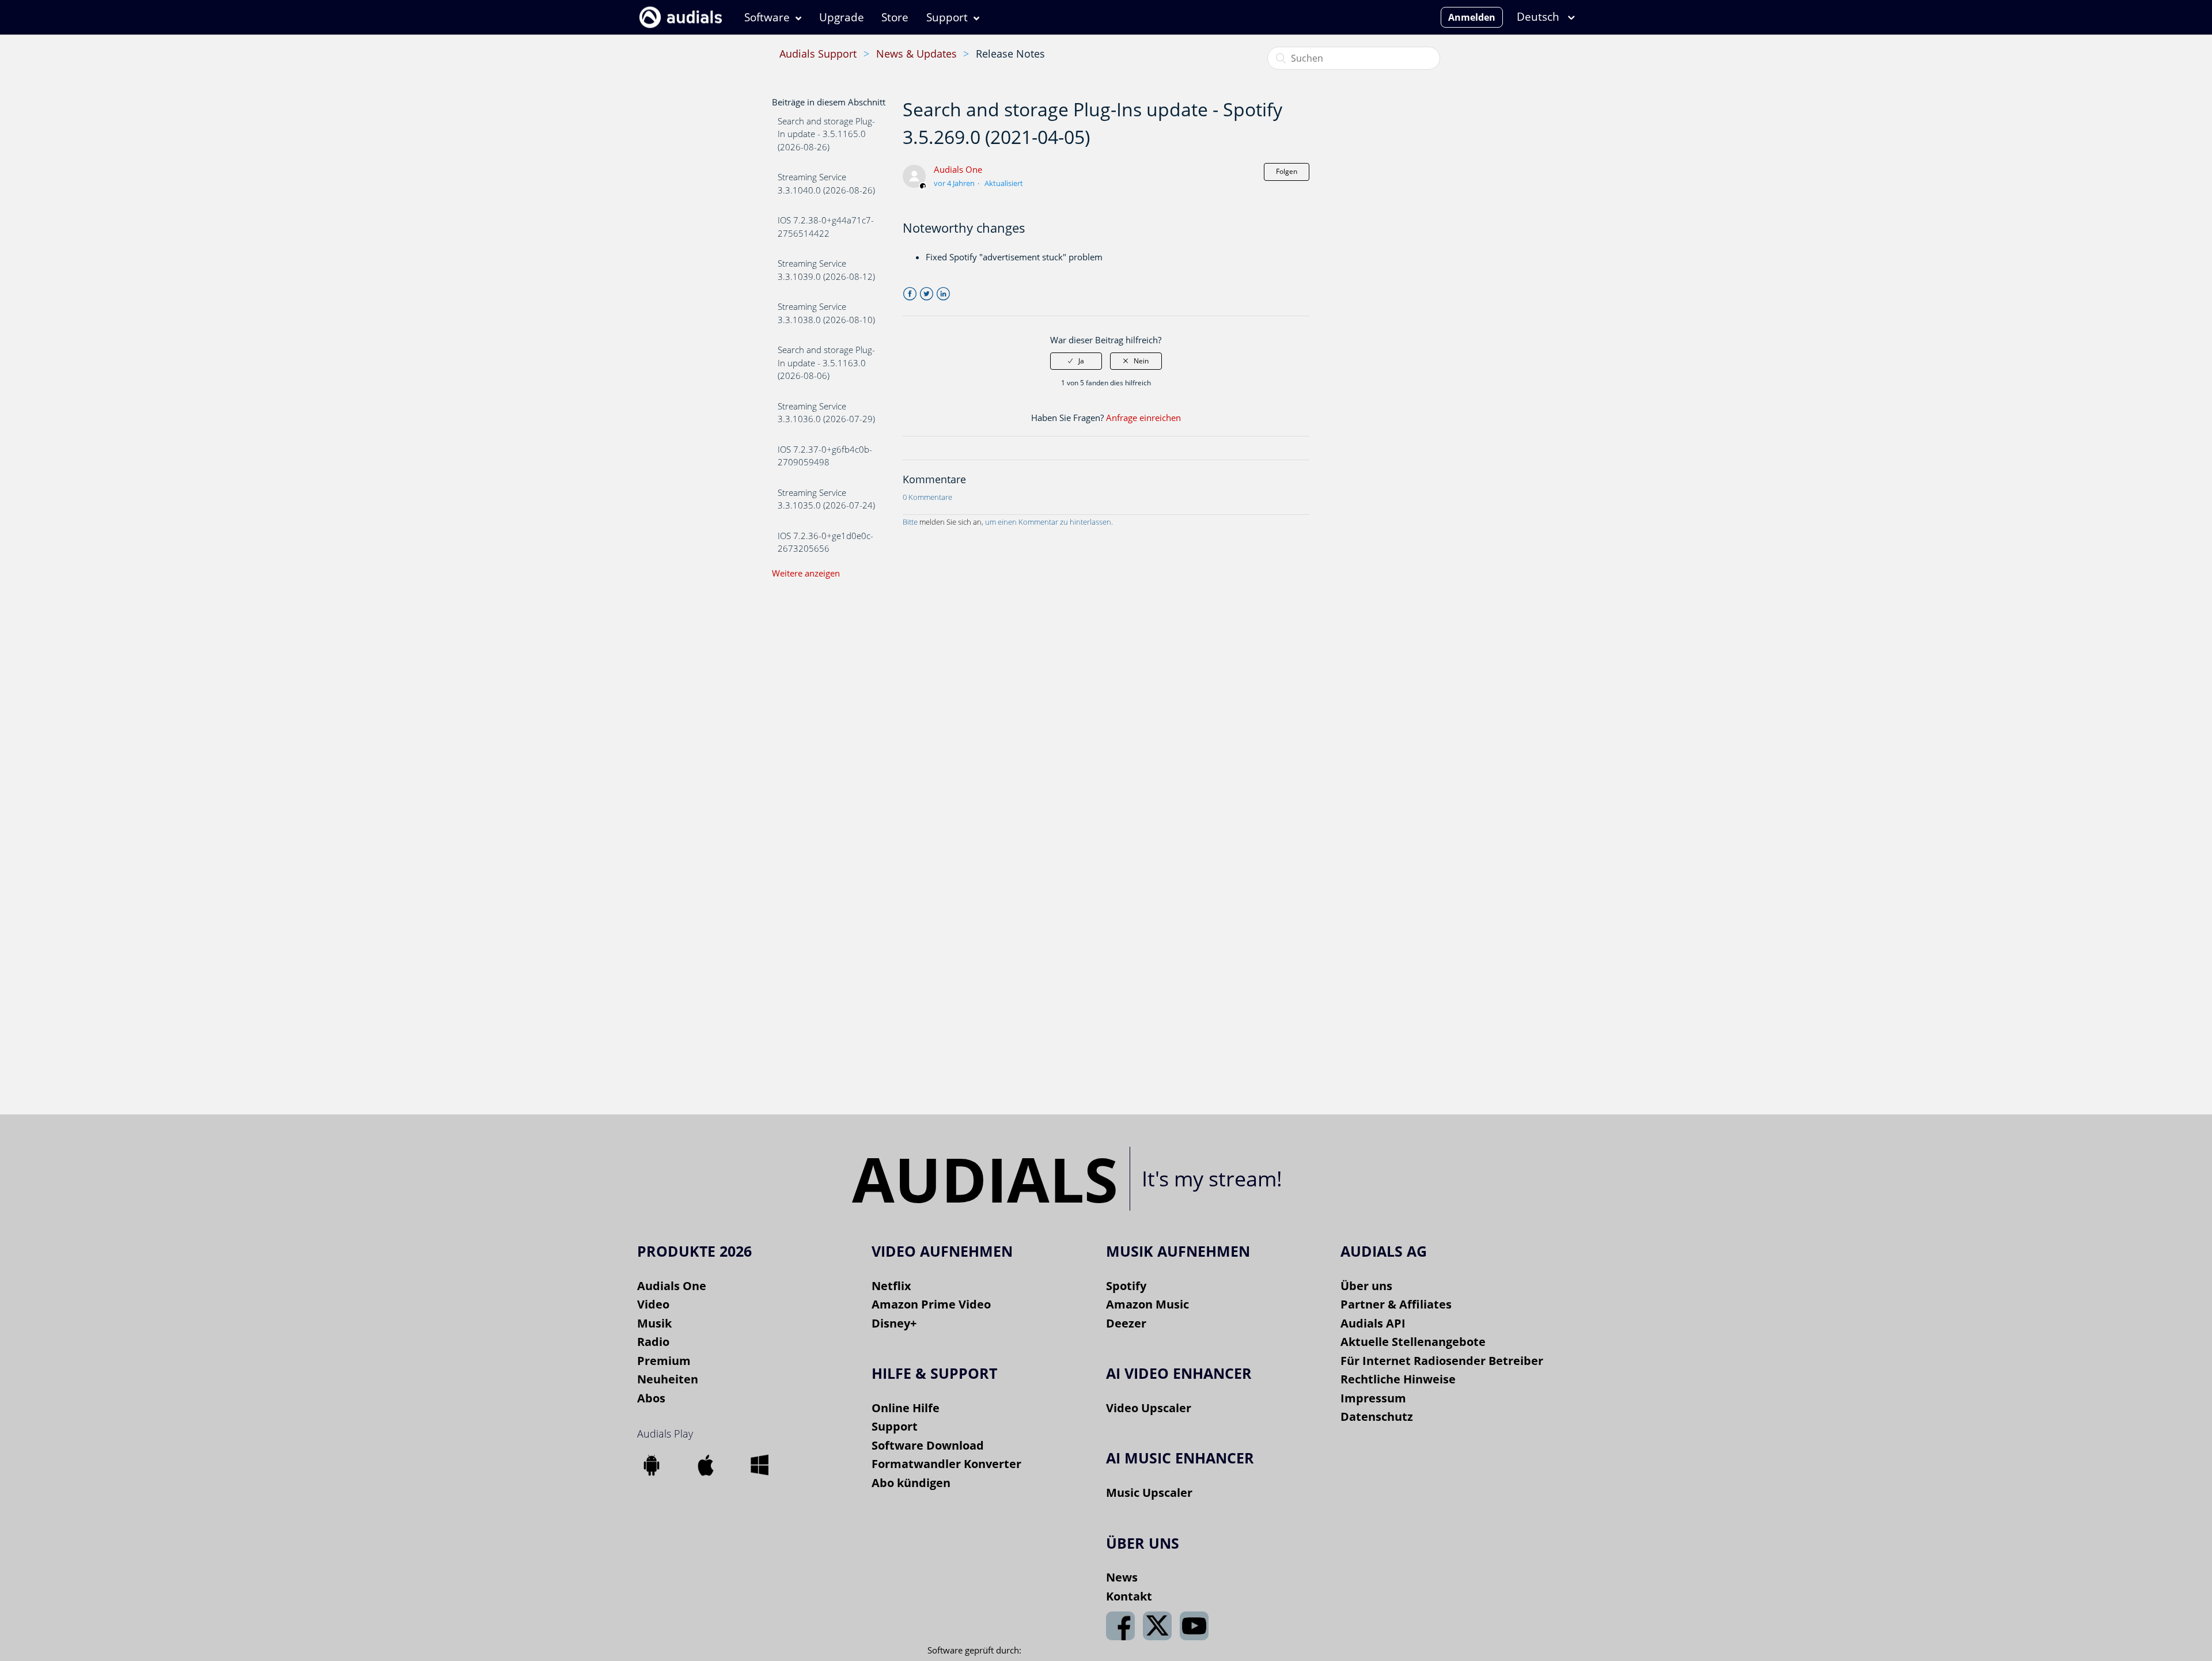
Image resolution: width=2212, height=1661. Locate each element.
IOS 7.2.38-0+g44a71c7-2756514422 (826, 227)
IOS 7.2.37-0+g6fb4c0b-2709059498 (825, 456)
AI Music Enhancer (1180, 1458)
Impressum (1373, 1398)
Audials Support (818, 54)
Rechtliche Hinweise (1398, 1379)
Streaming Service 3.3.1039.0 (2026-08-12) (826, 270)
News (1122, 1577)
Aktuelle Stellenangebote (1413, 1342)
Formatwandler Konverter (946, 1464)
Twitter (927, 294)
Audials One (958, 169)
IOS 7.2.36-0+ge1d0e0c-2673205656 (825, 542)
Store (895, 17)
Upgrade (842, 17)
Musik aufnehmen (1178, 1251)
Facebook (910, 294)
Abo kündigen (911, 1483)
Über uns (1366, 1286)
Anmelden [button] (1472, 17)
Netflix (891, 1286)
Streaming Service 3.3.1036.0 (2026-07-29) (826, 413)
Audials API (1373, 1323)
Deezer (1126, 1323)
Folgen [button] (1287, 171)
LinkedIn (943, 294)
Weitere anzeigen (806, 573)
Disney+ (894, 1323)
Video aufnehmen (942, 1251)
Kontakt (1129, 1596)
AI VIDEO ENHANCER (1179, 1373)
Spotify (1126, 1286)
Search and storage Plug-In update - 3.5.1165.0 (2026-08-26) (826, 134)
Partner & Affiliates (1396, 1304)
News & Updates (916, 54)
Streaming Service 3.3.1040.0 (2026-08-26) (826, 183)
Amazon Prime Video (931, 1304)
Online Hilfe (906, 1408)
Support (947, 17)
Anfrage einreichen (1143, 418)
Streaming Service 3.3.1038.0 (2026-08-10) (826, 313)
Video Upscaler (1149, 1408)
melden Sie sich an (950, 522)
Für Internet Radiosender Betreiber (1442, 1361)
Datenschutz (1377, 1417)
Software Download (928, 1445)
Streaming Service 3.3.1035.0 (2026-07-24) (826, 499)
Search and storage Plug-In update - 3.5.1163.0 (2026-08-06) (826, 363)
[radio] (1076, 361)
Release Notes (1010, 54)
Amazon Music (1147, 1304)
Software (767, 17)
